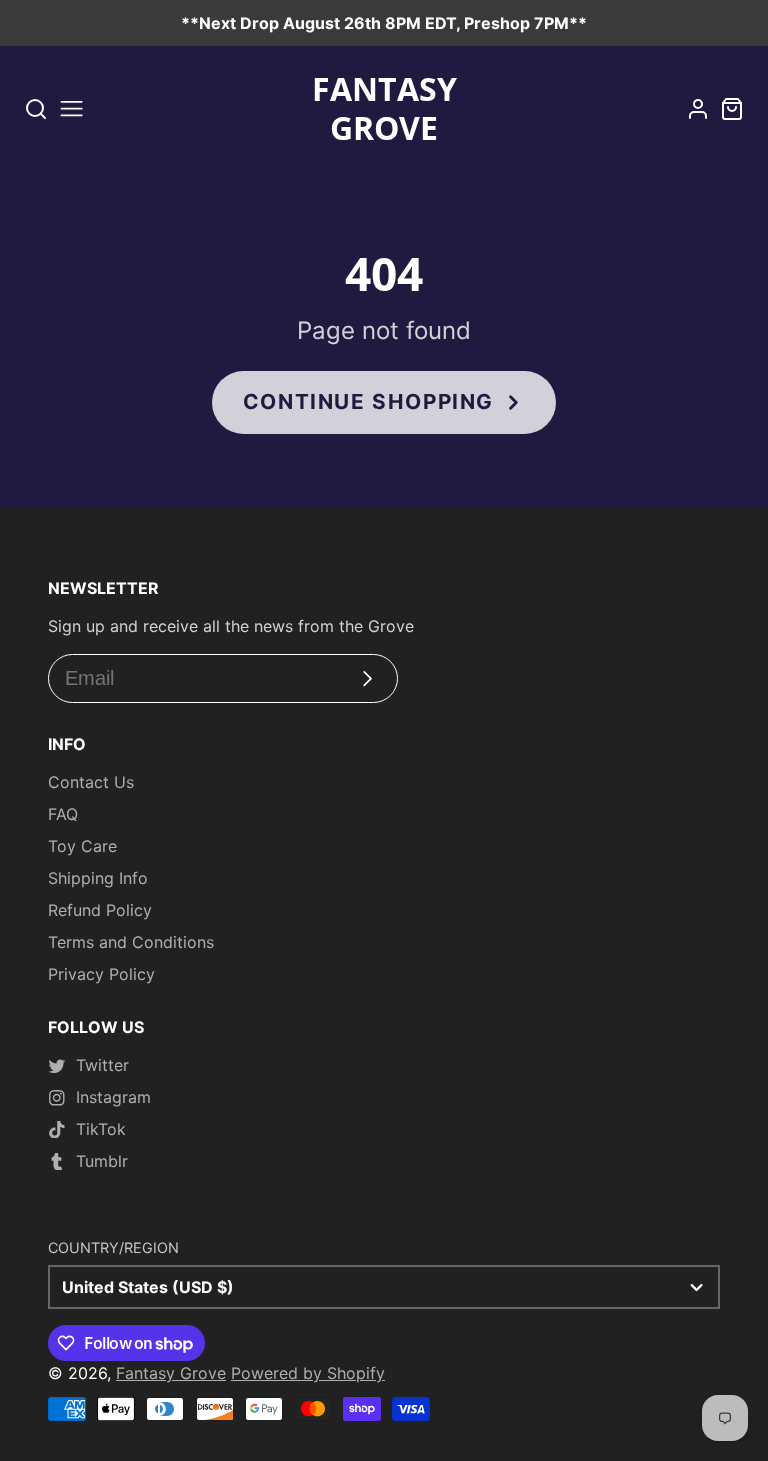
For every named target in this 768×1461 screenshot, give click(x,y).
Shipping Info (98, 878)
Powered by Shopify (308, 1373)
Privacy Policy (101, 974)
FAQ (63, 814)
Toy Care (82, 846)
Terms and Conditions (131, 942)
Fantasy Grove (171, 1373)
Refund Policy (100, 910)
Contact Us (91, 782)
